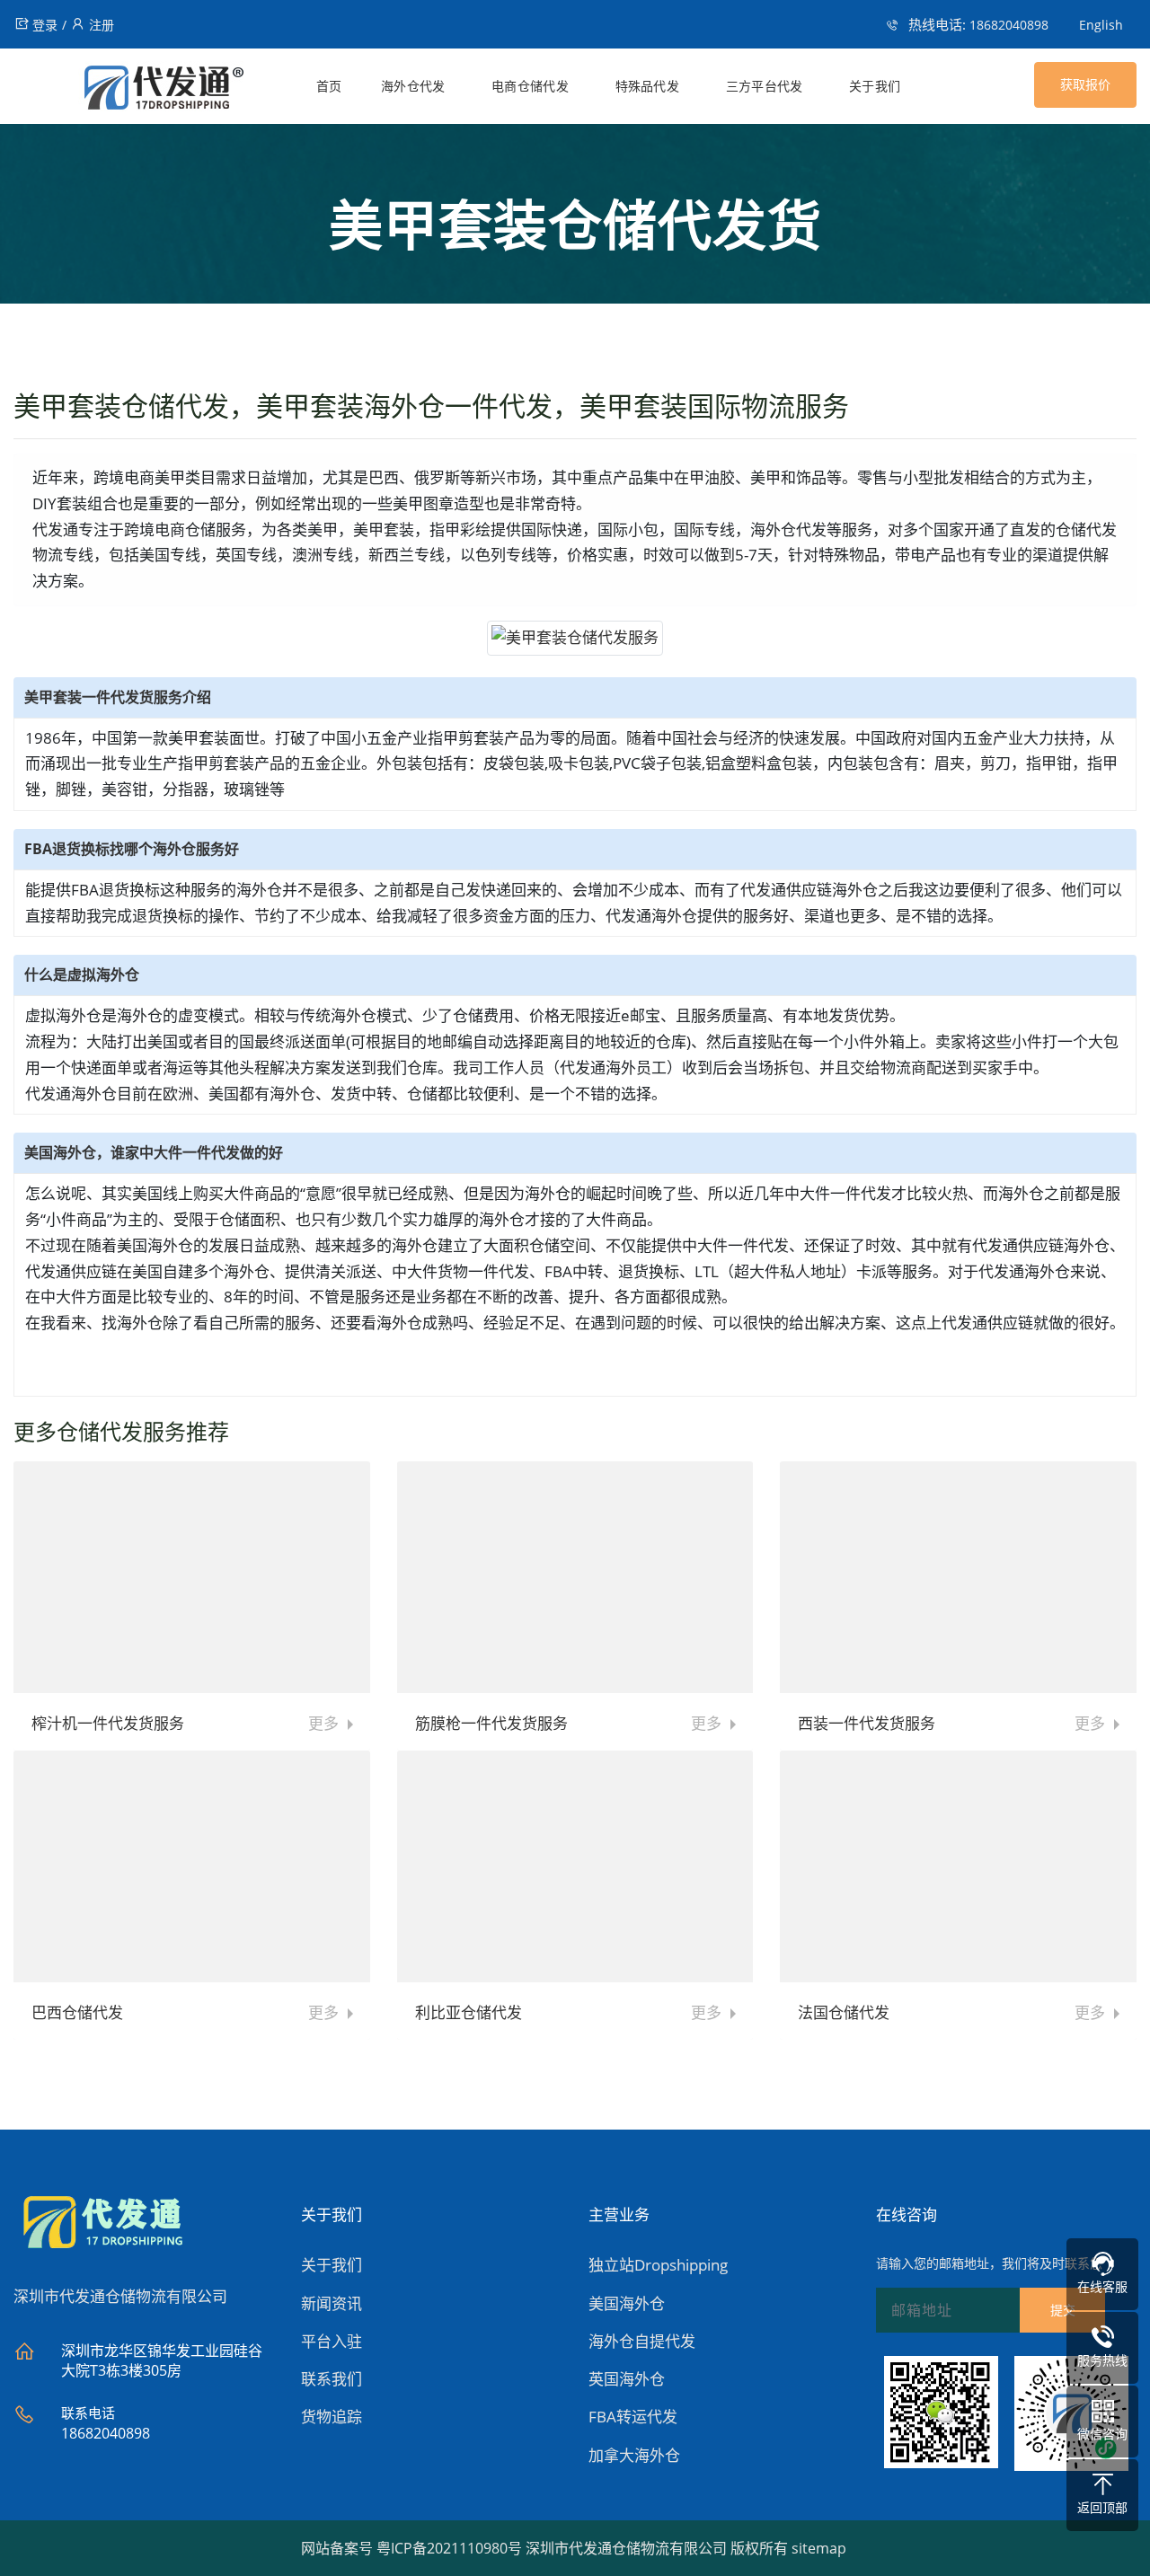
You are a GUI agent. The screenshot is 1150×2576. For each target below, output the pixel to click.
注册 (102, 25)
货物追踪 (332, 2417)
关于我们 (875, 86)
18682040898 (1009, 25)
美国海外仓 (627, 2303)
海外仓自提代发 (642, 2341)
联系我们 (332, 2379)
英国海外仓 (627, 2379)
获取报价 (1085, 84)
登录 (45, 25)
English (1101, 25)
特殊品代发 (648, 86)
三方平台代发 (765, 86)
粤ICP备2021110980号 (449, 2548)
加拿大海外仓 (634, 2455)
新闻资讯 (332, 2303)
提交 (1063, 2310)
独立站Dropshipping (658, 2265)
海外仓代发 (413, 86)
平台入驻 (332, 2341)
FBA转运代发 (633, 2417)
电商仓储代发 (530, 86)
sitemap (819, 2548)
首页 (329, 86)
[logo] (129, 91)
